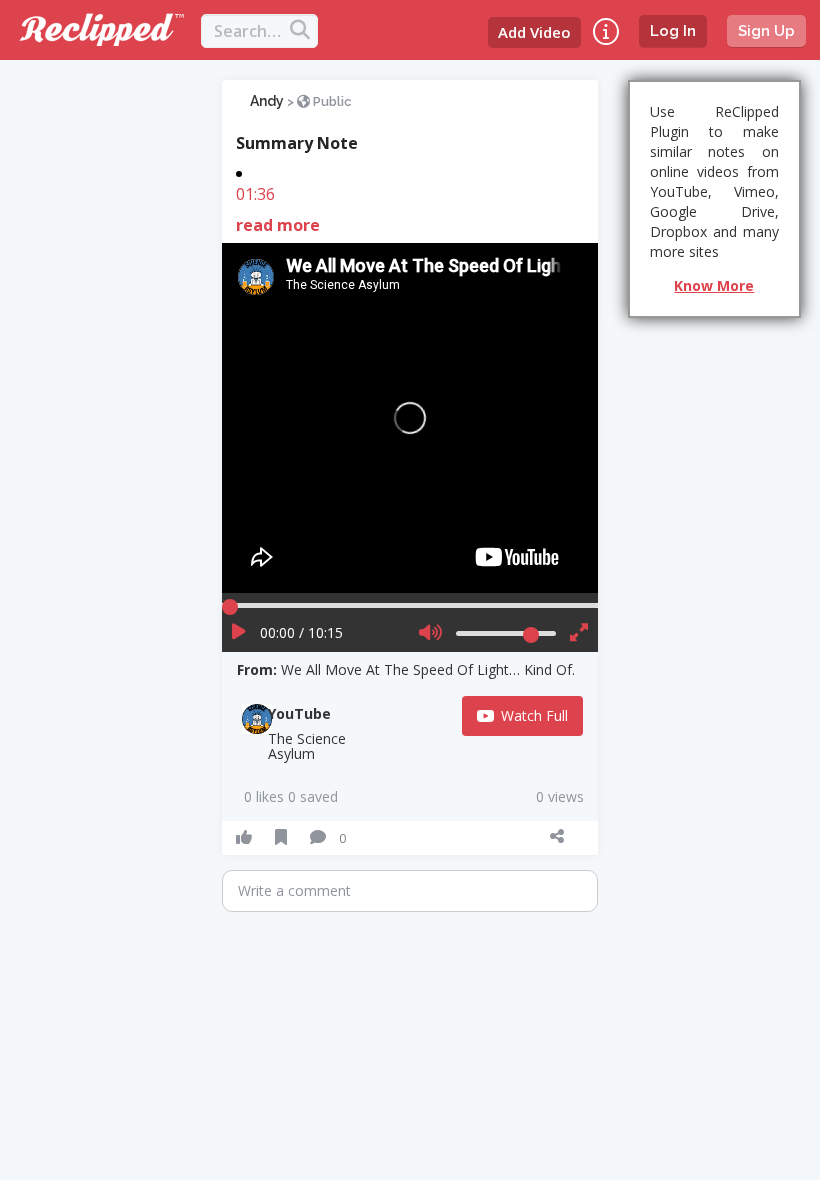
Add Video (534, 32)
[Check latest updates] (606, 31)
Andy (267, 101)
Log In (673, 31)
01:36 (255, 194)
